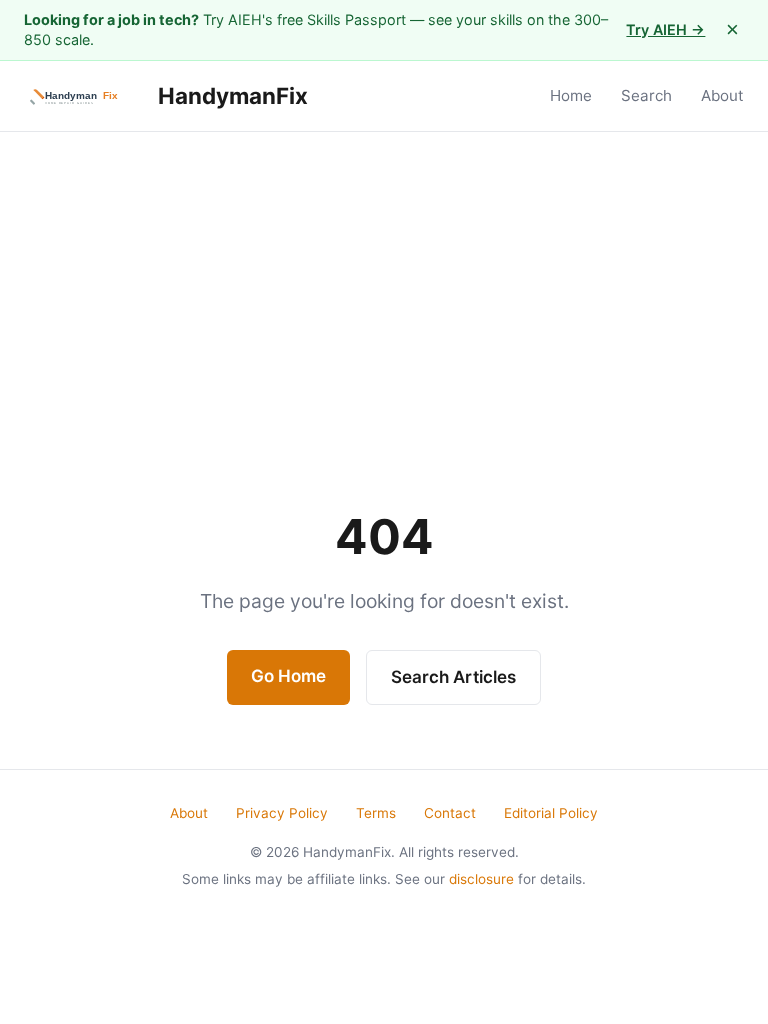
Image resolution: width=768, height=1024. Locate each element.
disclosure (481, 879)
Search (646, 95)
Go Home (288, 676)
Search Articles (453, 677)
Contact (450, 813)
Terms (376, 813)
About (722, 95)
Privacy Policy (282, 813)
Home (571, 95)
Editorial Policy (551, 813)
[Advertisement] (384, 282)
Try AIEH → (665, 29)
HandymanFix (230, 95)
